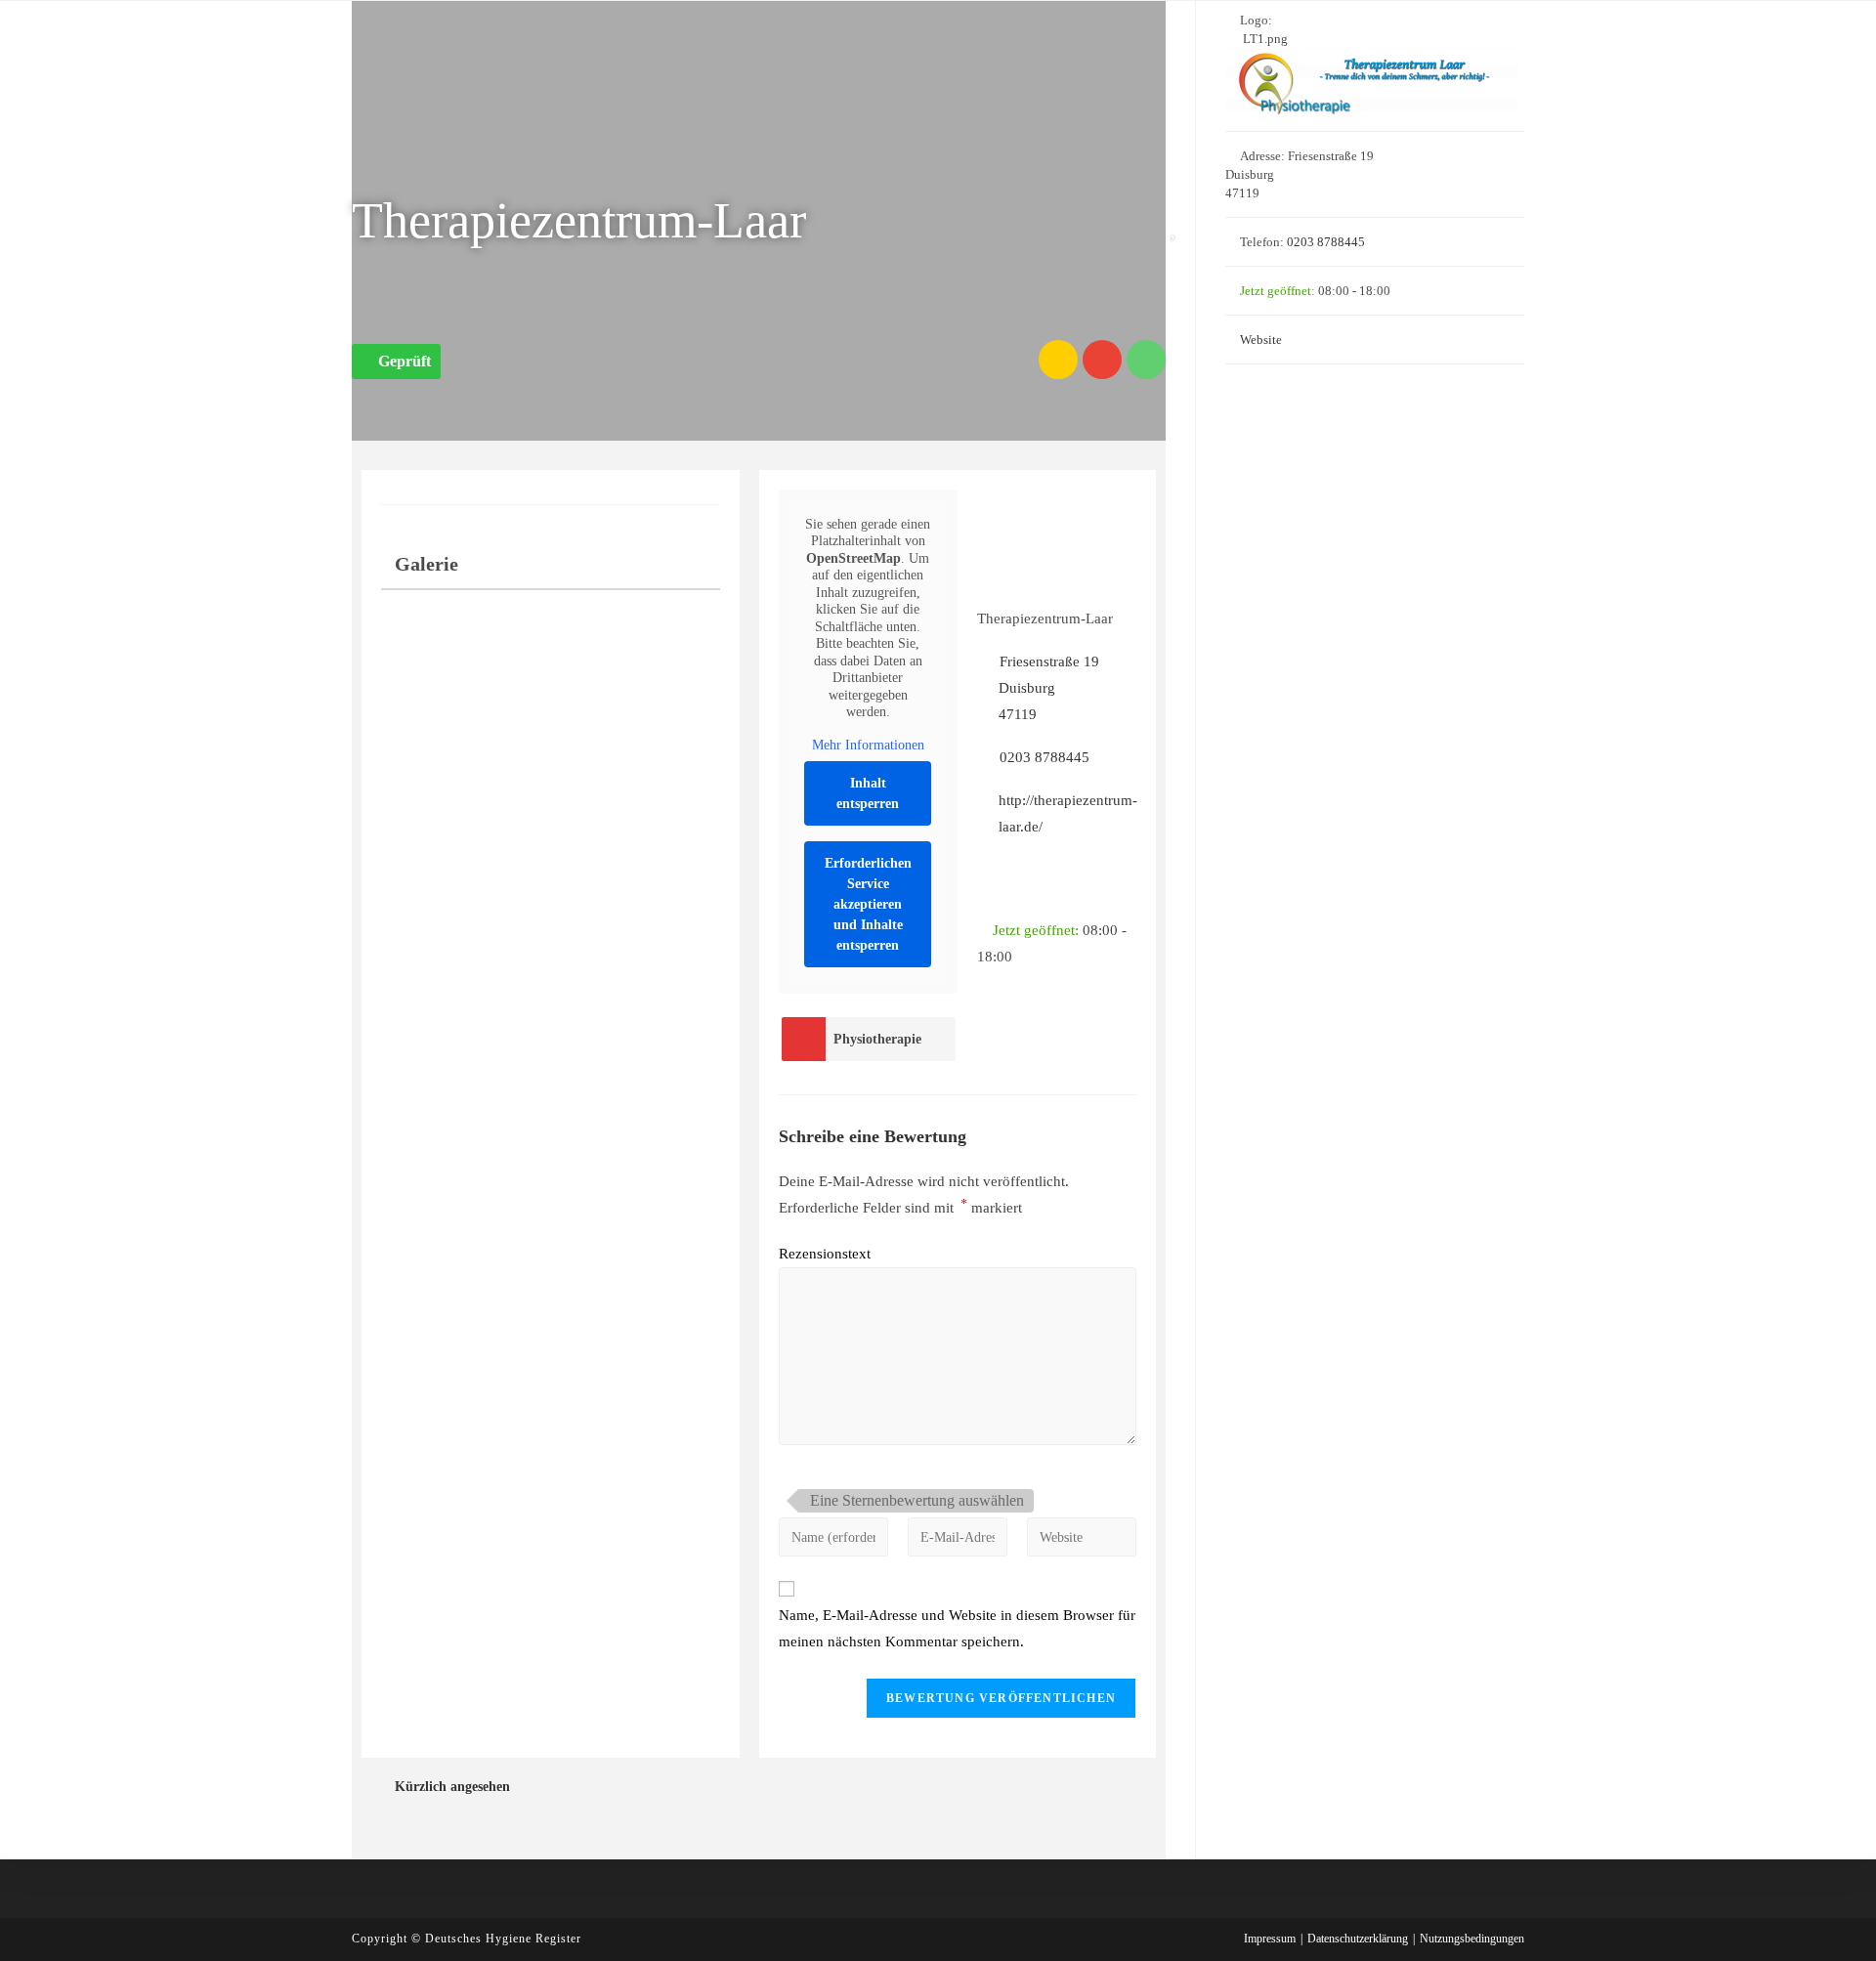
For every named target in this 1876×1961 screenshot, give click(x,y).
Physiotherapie (877, 1039)
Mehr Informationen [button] (868, 745)
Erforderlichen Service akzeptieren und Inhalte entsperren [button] (868, 904)
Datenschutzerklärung (1358, 1939)
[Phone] (1146, 360)
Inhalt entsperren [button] (868, 793)
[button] (396, 362)
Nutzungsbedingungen (1472, 1939)
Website (1261, 340)
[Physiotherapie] (803, 1039)
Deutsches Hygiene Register (503, 1939)
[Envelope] (1102, 360)
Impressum (1270, 1939)
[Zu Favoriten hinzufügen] (1177, 226)
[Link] (1058, 360)
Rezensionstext (825, 1254)
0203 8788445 (1044, 757)
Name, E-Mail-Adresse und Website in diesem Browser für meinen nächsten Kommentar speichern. (957, 1628)
